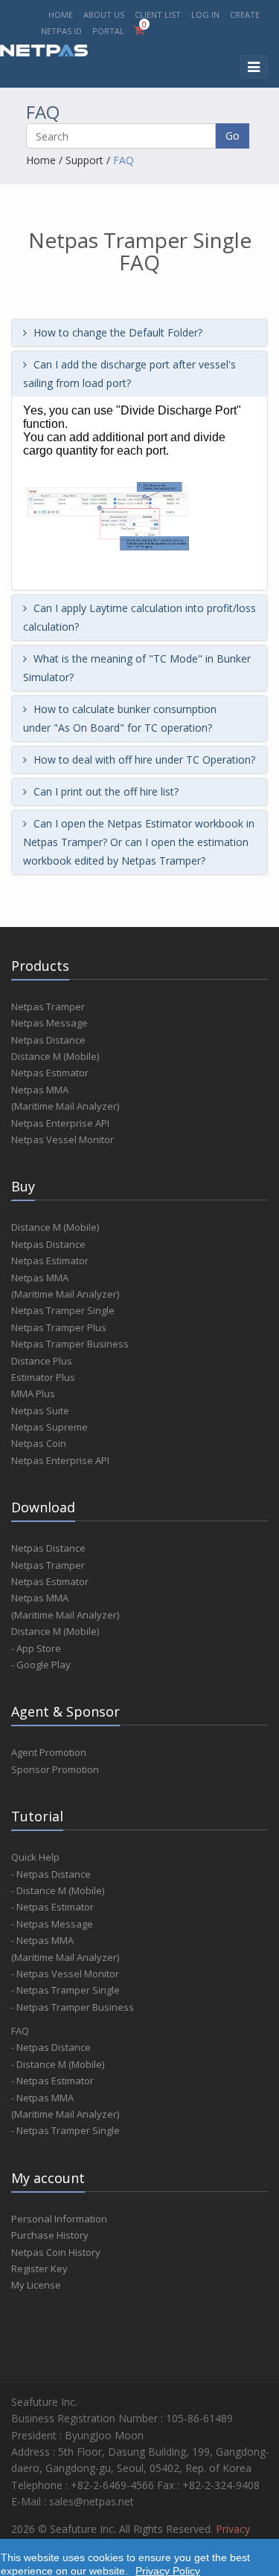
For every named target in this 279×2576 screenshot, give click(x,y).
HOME (61, 14)
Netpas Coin (39, 1443)
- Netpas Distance (51, 1874)
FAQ (124, 160)
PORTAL (109, 31)
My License (36, 2285)
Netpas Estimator (50, 1073)
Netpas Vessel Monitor (62, 1139)
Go (232, 136)
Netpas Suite (40, 1411)
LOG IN (205, 14)
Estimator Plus (43, 1377)
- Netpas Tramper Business (73, 2007)
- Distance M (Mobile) (58, 1890)
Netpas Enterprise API (60, 1123)
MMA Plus (33, 1393)
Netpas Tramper (48, 1006)
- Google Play (41, 1665)
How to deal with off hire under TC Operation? (143, 760)
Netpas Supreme (49, 1427)
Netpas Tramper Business (70, 1344)
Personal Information (59, 2219)
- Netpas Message (52, 1924)
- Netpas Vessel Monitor (65, 1974)
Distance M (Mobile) (55, 1056)
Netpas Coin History (56, 2252)
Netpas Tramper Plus (59, 1327)
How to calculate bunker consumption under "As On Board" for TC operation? (120, 718)
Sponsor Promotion (55, 1769)
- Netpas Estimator (52, 1907)
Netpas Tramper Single (63, 1310)
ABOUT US (104, 14)
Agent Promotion (49, 1752)
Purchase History (50, 2235)
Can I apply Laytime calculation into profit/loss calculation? (139, 617)
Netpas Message (49, 1023)
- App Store (36, 1648)
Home (41, 160)
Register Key (39, 2268)
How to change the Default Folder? (116, 332)
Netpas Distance (48, 1040)
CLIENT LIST (158, 14)
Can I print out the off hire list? (105, 791)
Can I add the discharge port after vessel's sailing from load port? (129, 374)
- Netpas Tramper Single (65, 1990)
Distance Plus (42, 1361)
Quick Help (35, 1857)
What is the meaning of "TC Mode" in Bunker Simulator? (137, 668)
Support (84, 160)
